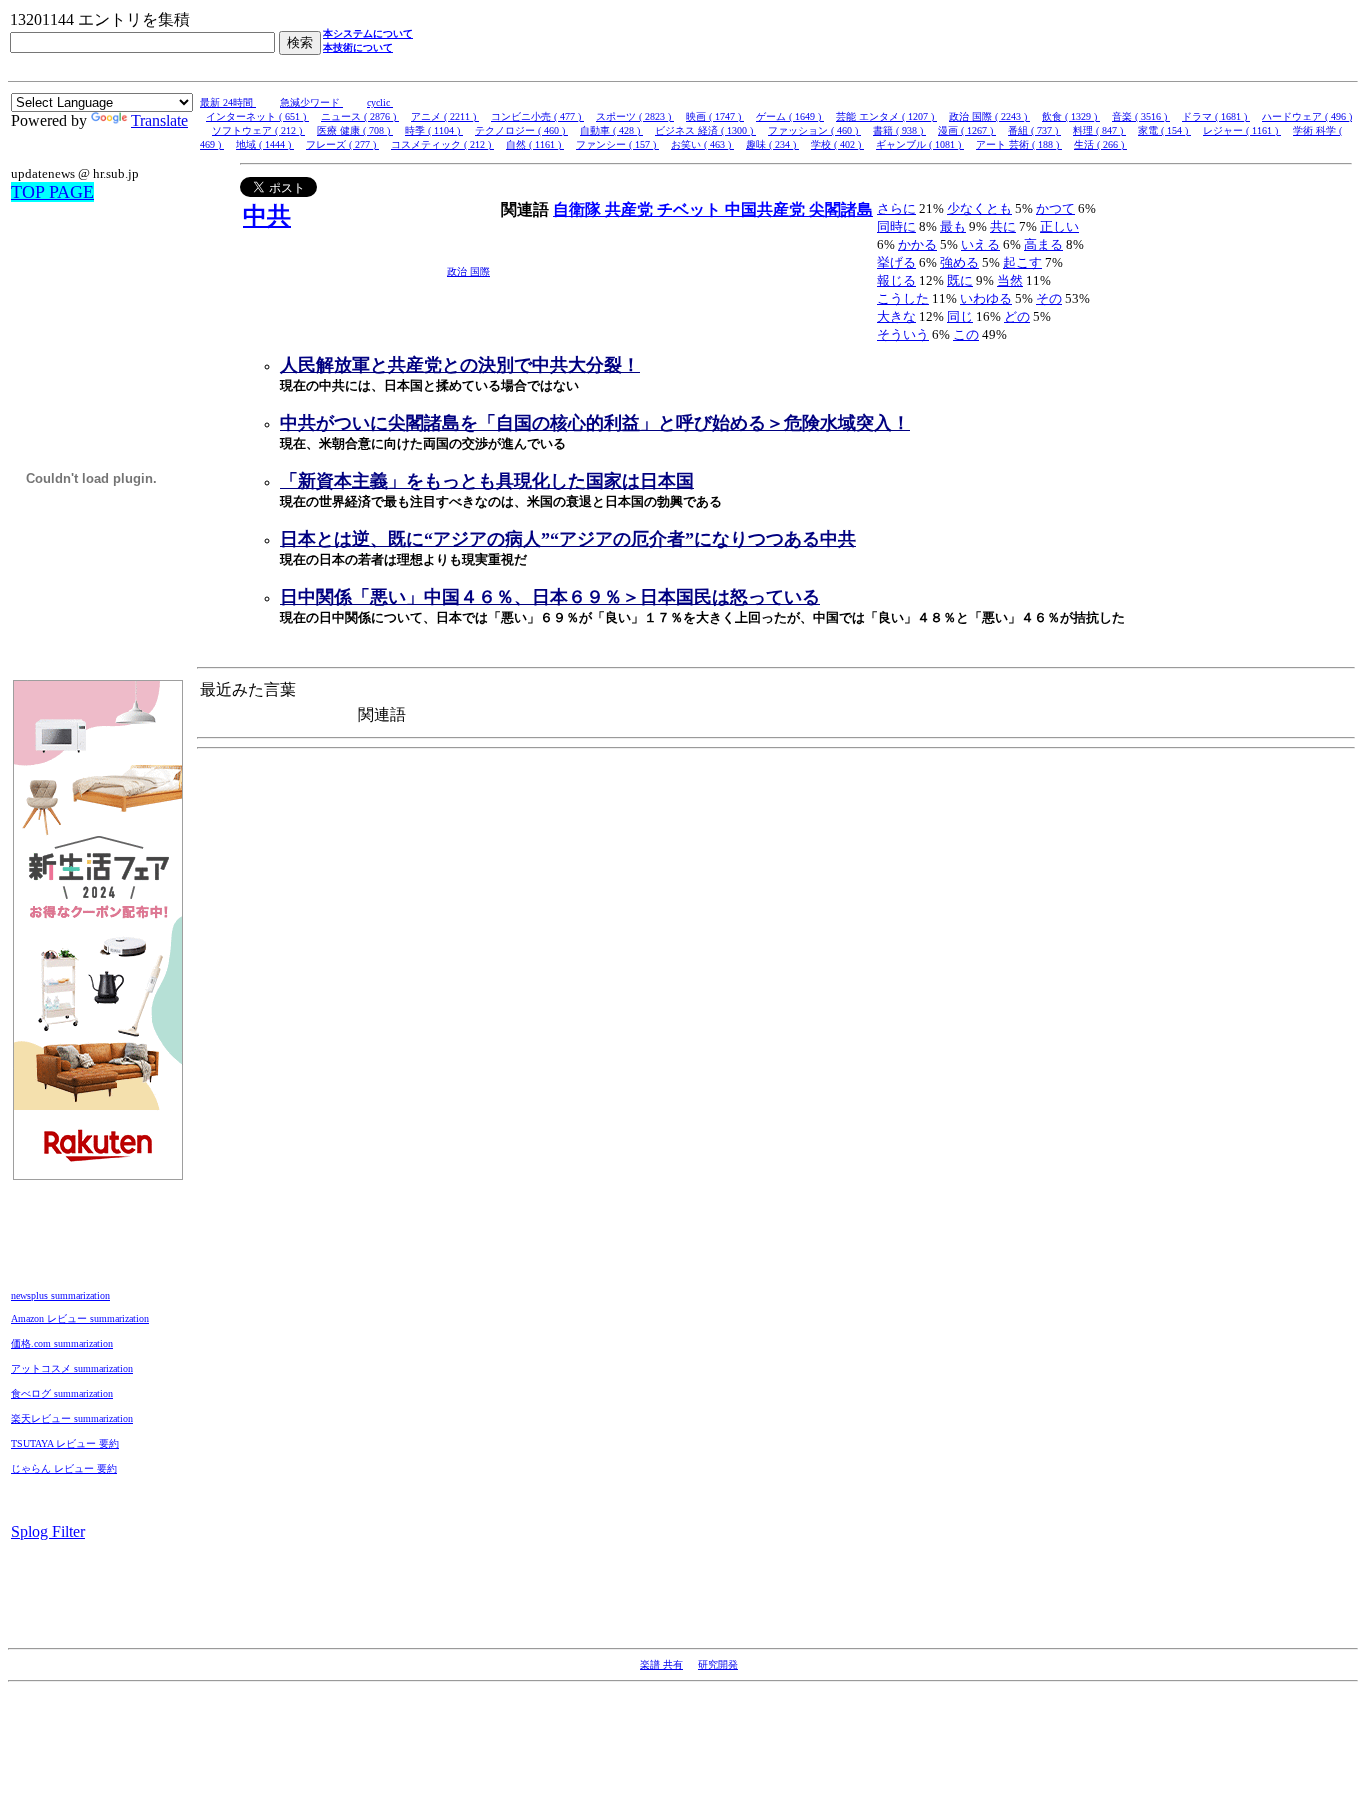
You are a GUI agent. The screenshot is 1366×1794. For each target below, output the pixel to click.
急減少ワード (311, 102)
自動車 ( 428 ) (611, 130)
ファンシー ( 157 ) (617, 144)
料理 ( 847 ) (1099, 130)
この (966, 334)
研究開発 (718, 1664)
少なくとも (979, 208)
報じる (896, 280)
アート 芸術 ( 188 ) (1019, 144)
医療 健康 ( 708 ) (355, 130)
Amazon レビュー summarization (80, 1318)
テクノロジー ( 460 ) (521, 130)
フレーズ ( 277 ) (342, 144)
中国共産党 (767, 209)
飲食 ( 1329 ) (1071, 116)
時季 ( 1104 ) (434, 130)
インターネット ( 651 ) (257, 116)
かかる (917, 244)
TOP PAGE (52, 192)
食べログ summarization (62, 1393)
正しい (1059, 226)
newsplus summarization (60, 1295)
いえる (980, 244)
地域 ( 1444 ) (265, 144)
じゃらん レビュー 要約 (64, 1468)
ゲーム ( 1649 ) (790, 116)
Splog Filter (48, 1531)
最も (953, 226)
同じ (960, 316)
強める (959, 262)
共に (1003, 226)
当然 (1010, 280)
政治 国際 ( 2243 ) (989, 116)
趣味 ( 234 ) (772, 144)
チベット (691, 209)
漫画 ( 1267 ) (967, 130)
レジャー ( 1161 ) (1242, 130)
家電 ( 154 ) (1164, 130)
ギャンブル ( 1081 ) (920, 144)
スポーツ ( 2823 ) (635, 116)
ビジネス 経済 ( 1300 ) (705, 130)
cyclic (380, 102)
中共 (267, 216)
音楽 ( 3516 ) (1141, 116)
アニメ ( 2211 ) (445, 116)
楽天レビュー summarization (72, 1418)
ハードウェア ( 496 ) (1307, 116)
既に (960, 280)
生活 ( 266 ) (1100, 144)
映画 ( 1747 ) (715, 116)
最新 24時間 (228, 102)
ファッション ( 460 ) (814, 130)
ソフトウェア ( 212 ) (258, 130)
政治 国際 (468, 271)
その (1049, 298)
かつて (1055, 208)
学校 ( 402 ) (837, 144)
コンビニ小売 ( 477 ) (537, 116)
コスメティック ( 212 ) (442, 144)
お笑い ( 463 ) (702, 144)
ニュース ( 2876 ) (360, 116)
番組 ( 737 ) (1034, 130)
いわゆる (986, 298)
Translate (159, 120)
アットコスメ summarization (72, 1368)
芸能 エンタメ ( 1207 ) (886, 116)
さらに (896, 208)
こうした (903, 298)
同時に (896, 226)
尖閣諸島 (841, 209)
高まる (1043, 244)
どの (1017, 316)
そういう (903, 334)
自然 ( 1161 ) (535, 144)
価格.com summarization (62, 1343)
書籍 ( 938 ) (899, 130)
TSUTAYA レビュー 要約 (65, 1443)
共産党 (631, 209)
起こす (1022, 262)
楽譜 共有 (661, 1664)
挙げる (896, 262)
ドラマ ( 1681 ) (1216, 116)
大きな (896, 316)
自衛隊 (579, 209)
